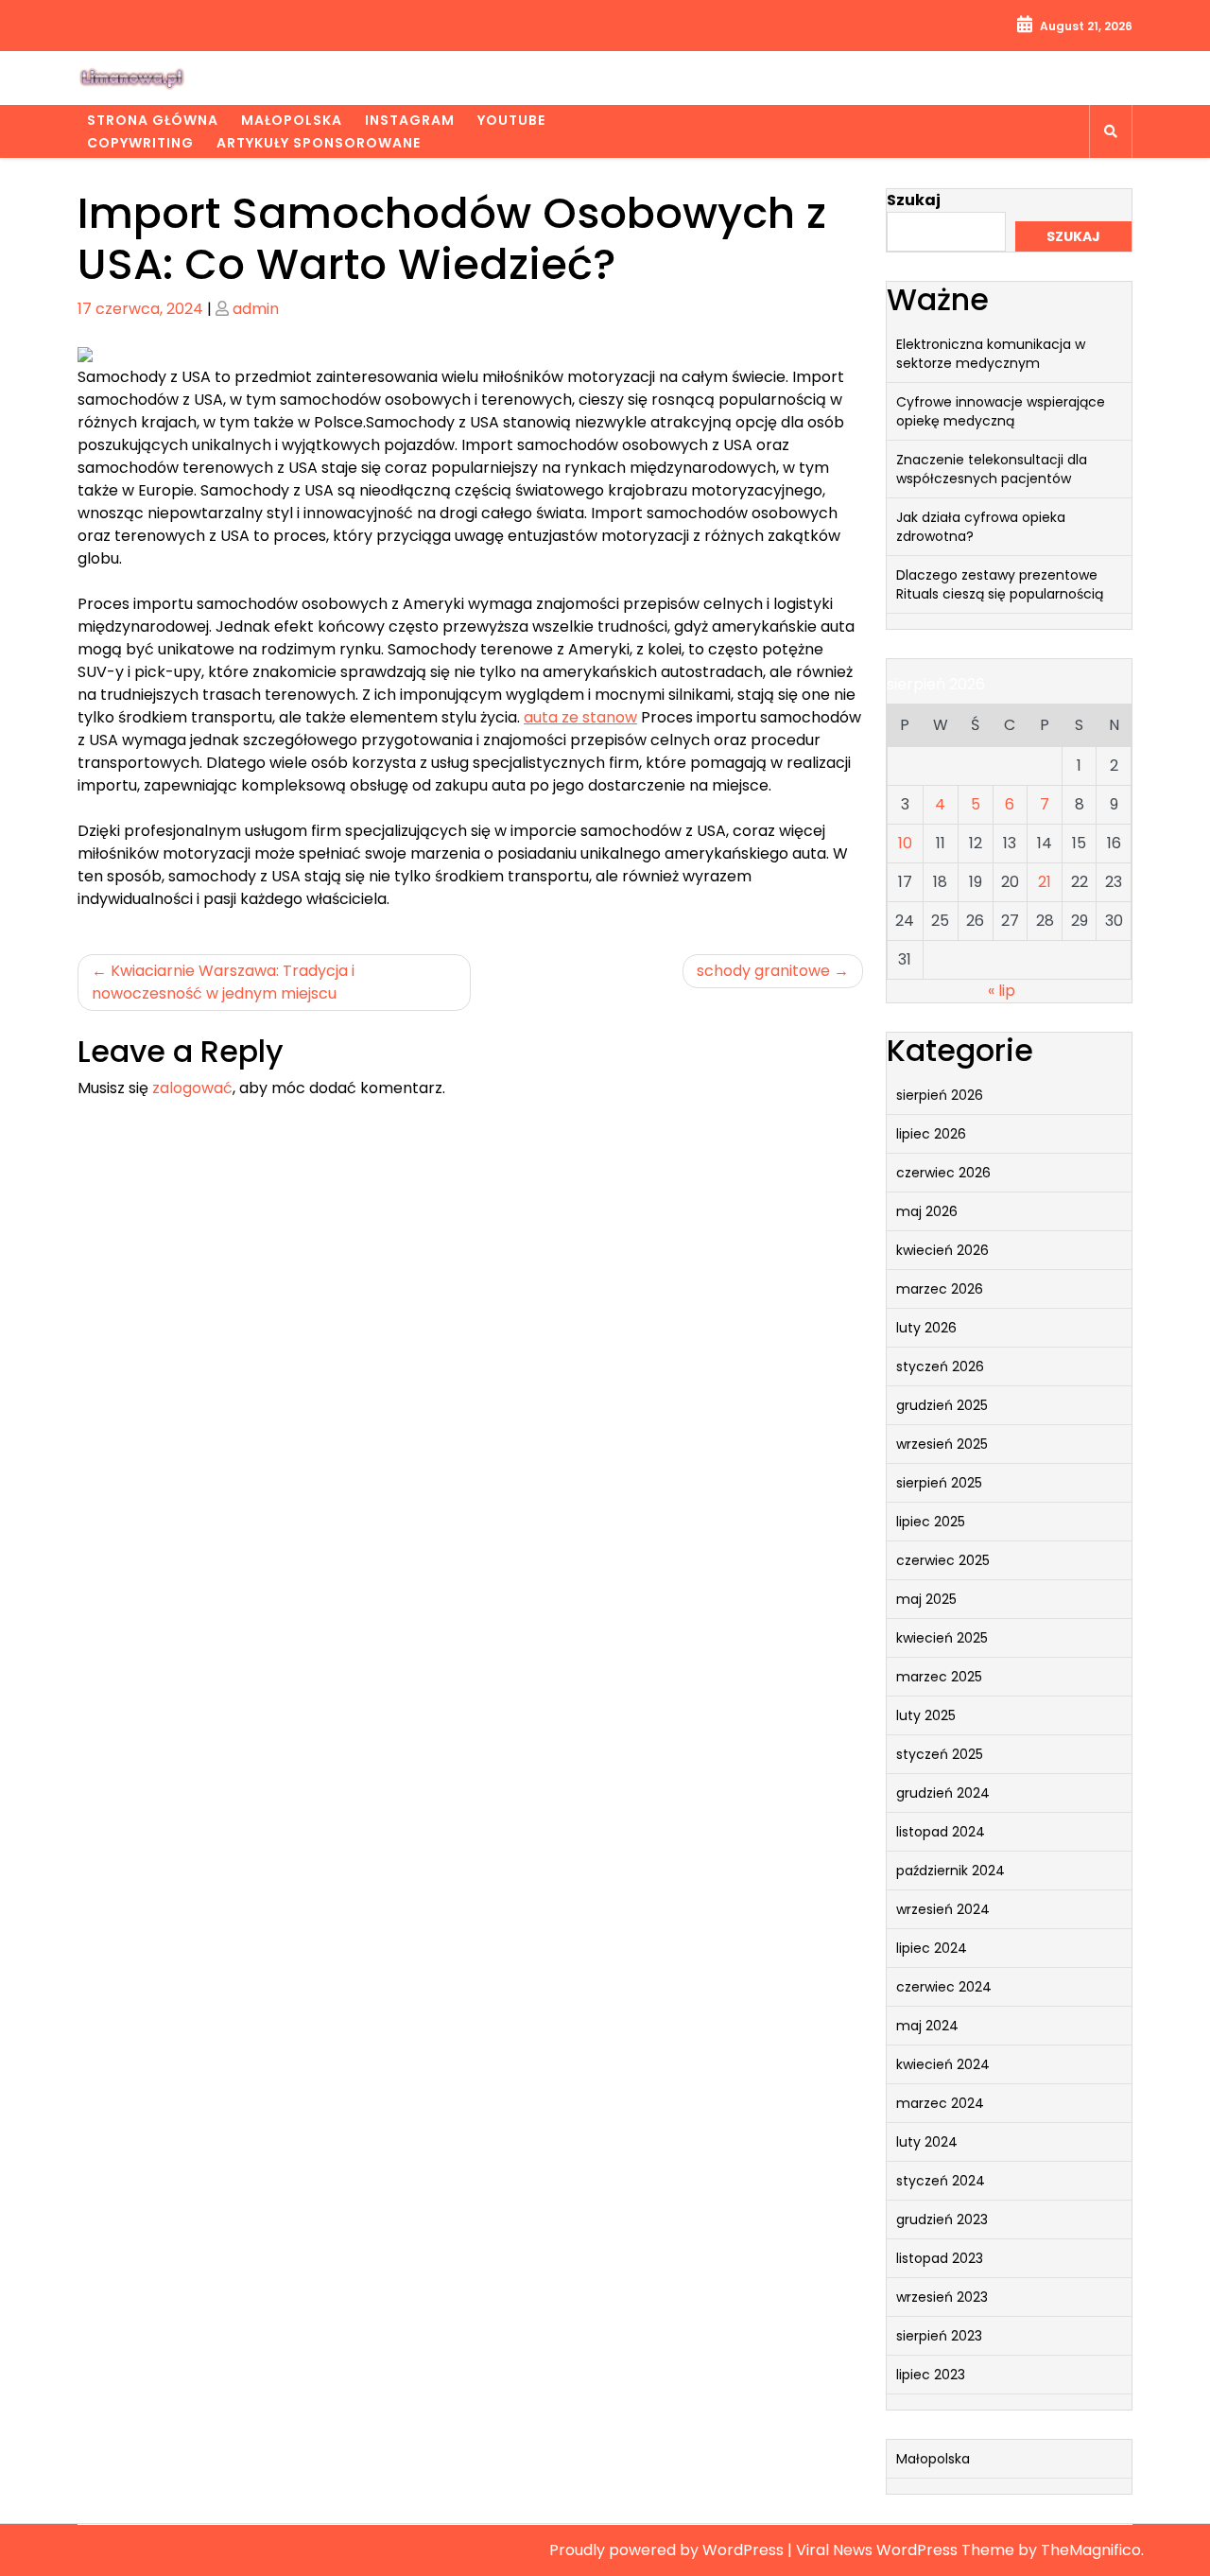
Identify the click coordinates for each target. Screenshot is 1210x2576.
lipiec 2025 (931, 1522)
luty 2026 (926, 1328)
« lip (1002, 991)
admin (256, 309)
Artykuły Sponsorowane (319, 143)
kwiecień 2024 (943, 2064)
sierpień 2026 (940, 1095)
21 (1045, 882)
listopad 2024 (941, 1832)
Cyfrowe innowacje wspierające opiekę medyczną (1001, 411)
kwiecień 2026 (942, 1250)
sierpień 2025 (939, 1483)
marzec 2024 (940, 2103)
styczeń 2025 (940, 1754)
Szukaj (914, 200)
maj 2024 (927, 2026)
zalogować (192, 1088)
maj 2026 (927, 1211)
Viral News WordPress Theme (907, 2550)
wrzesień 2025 (942, 1444)
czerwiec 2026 (943, 1173)
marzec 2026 (940, 1289)
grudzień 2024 (943, 1793)
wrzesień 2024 (943, 1909)
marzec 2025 (939, 1677)
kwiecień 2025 (942, 1638)
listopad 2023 (940, 2258)
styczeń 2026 (940, 1366)
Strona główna (153, 120)
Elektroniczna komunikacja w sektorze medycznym (991, 354)
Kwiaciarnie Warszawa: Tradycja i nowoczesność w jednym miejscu (223, 982)
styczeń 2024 (941, 2181)
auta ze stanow (580, 717)
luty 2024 (927, 2142)
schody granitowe (763, 971)
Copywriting (140, 143)
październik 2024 (951, 1871)
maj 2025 (926, 1599)
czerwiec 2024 (944, 1987)
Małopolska (292, 120)
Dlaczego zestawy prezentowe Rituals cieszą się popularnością (1000, 584)
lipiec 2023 (931, 2375)
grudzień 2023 (942, 2219)
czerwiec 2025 (943, 1560)
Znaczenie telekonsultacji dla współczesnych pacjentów (992, 469)
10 (905, 843)
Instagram (410, 120)
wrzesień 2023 (942, 2297)
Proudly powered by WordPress (668, 2550)
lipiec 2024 (932, 1948)
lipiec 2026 (931, 1134)
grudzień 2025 (942, 1405)
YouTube (511, 120)
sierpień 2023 (939, 2336)
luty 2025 (926, 1715)
